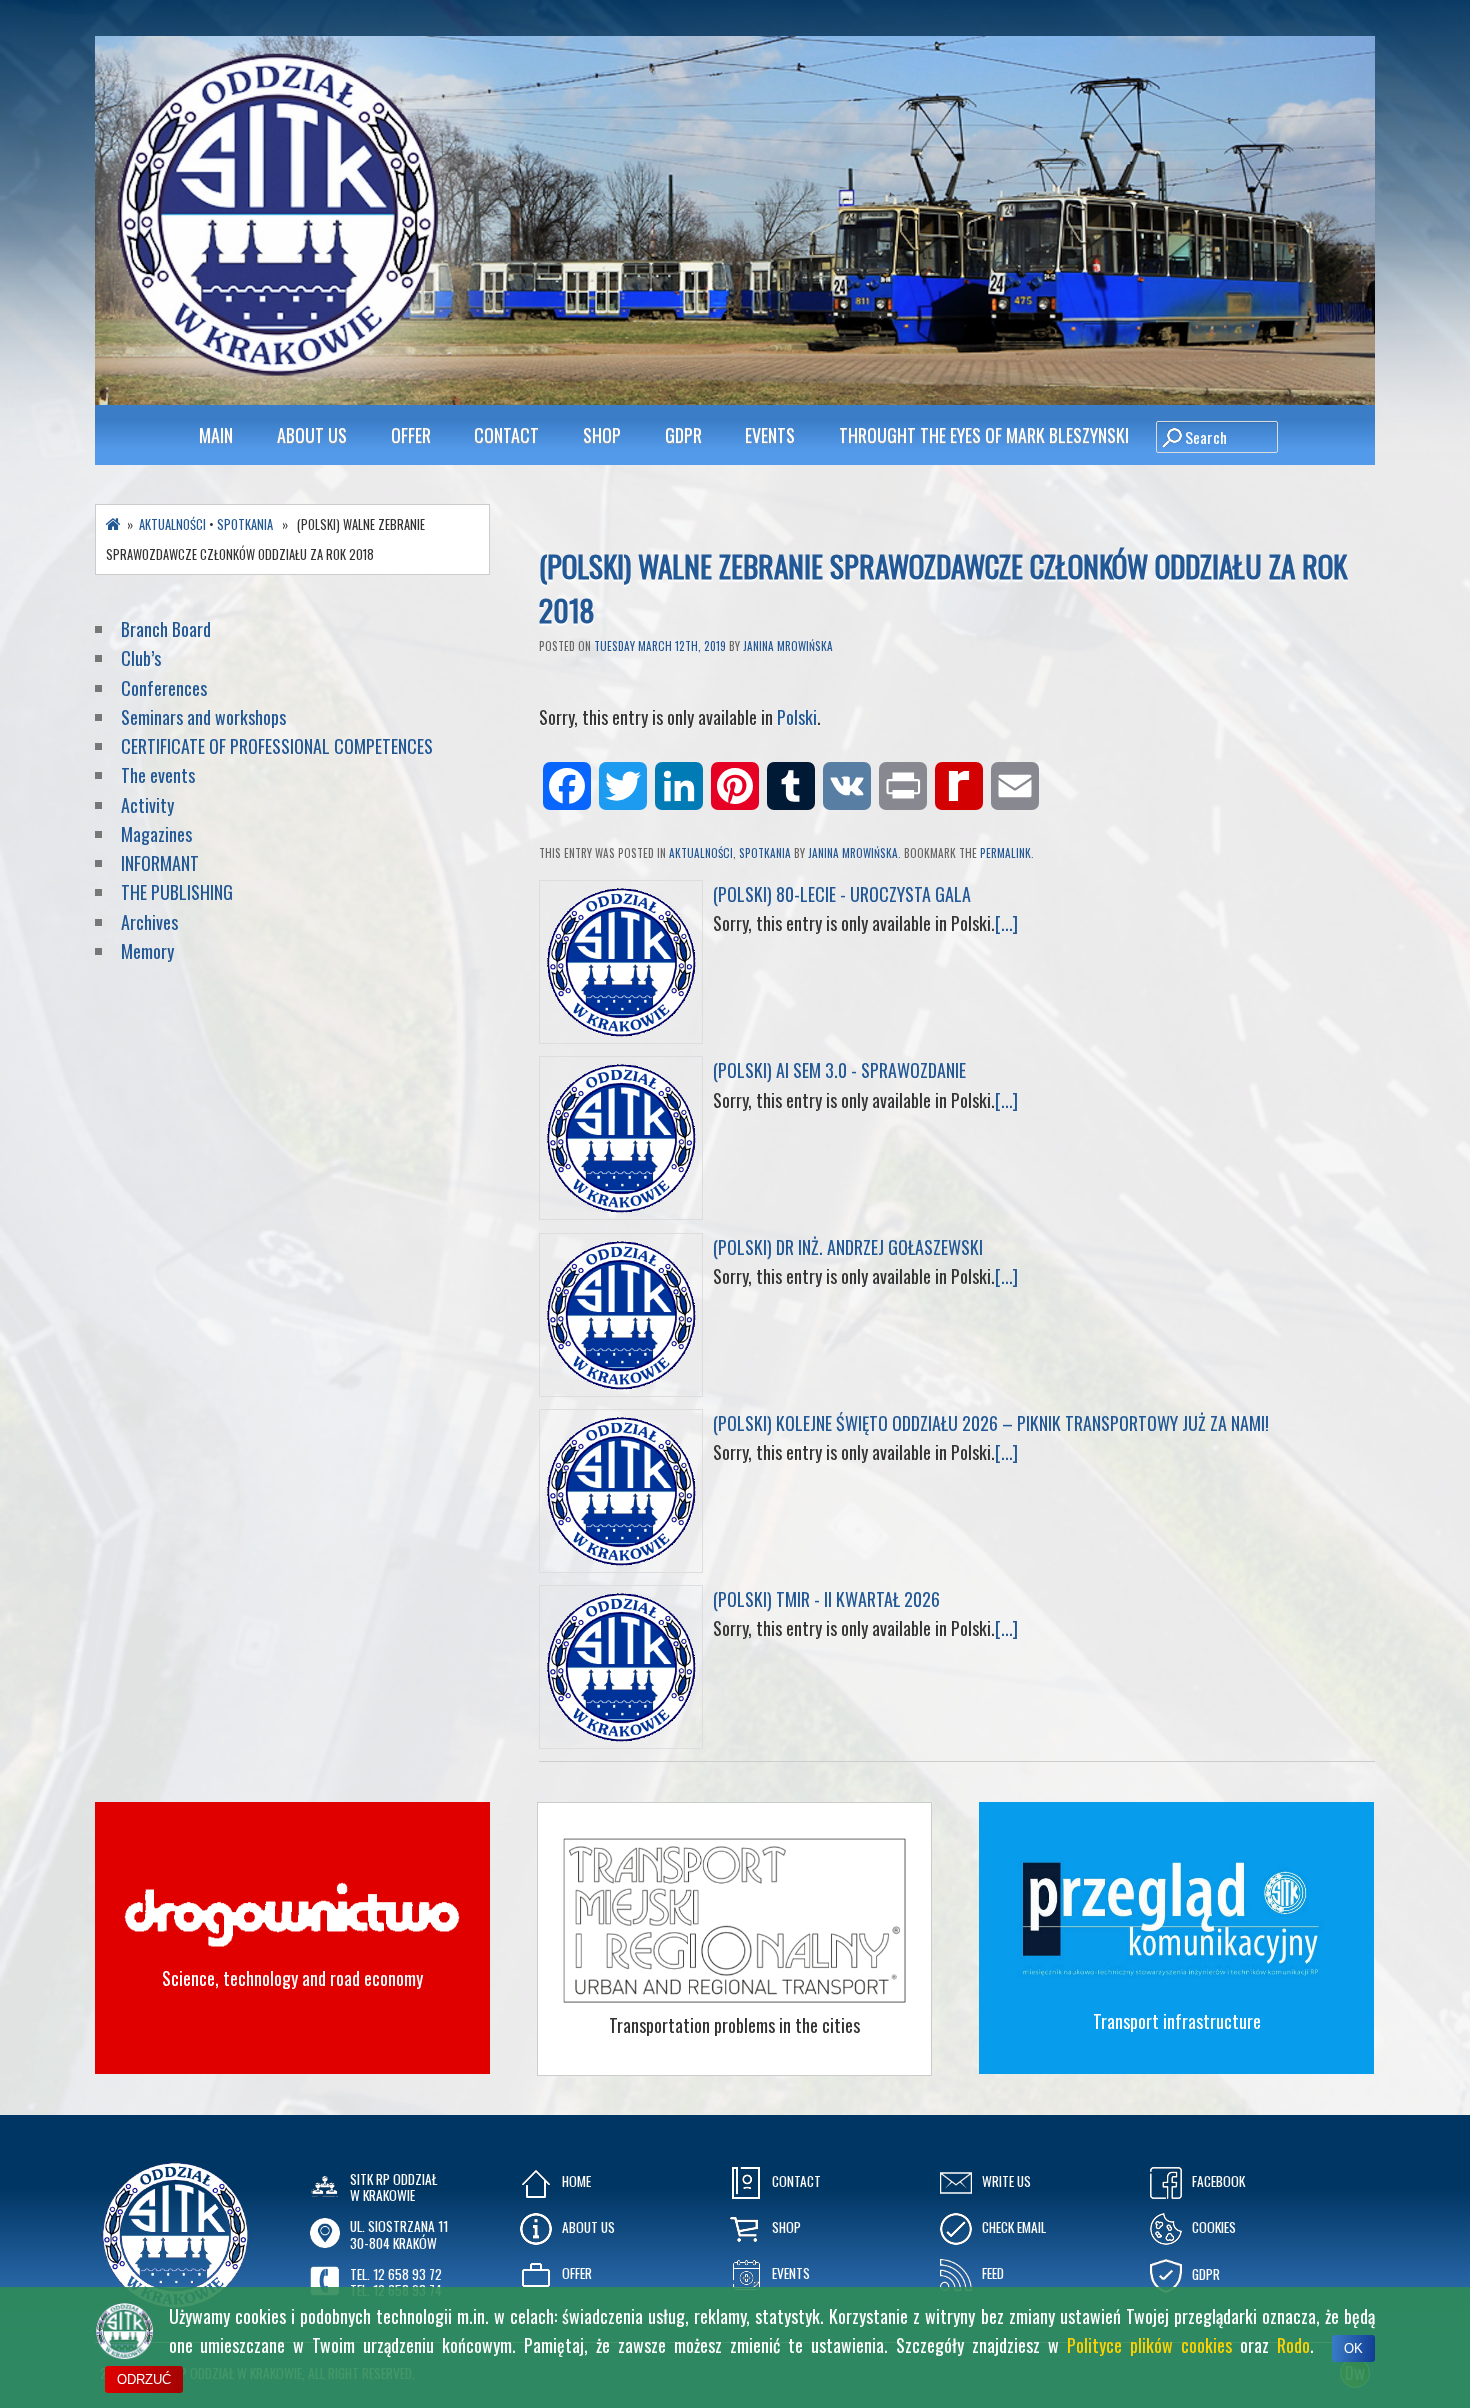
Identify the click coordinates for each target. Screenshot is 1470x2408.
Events (770, 435)
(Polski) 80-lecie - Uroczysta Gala (842, 894)
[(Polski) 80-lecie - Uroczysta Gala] (621, 1036)
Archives (151, 922)
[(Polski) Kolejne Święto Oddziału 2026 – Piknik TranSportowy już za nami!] (621, 1565)
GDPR (683, 435)
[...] (1006, 923)
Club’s (141, 658)
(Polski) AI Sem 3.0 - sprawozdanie (839, 1070)
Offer (411, 435)
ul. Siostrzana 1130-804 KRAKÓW (399, 2234)
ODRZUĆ (144, 2379)
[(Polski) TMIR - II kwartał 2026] (621, 1741)
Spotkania (765, 853)
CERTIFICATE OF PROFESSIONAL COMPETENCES (279, 746)
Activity (147, 805)
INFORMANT (162, 863)
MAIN (216, 435)
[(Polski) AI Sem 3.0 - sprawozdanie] (621, 1212)
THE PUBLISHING (177, 892)
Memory (147, 951)
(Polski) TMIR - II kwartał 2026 (826, 1599)
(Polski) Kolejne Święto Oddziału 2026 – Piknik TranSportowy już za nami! (991, 1423)
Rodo (1293, 2345)
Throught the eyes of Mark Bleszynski (984, 435)
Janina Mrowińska (788, 646)
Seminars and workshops (203, 717)
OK (1353, 2348)
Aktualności (701, 853)
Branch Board (166, 629)
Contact (506, 435)
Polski (797, 717)
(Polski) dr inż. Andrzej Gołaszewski (848, 1247)
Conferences (164, 688)
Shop (602, 435)
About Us (312, 435)
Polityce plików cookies (1149, 2345)
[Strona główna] (113, 524)
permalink (1005, 853)
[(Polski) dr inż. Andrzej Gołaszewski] (621, 1389)
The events (158, 775)
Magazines (156, 834)
